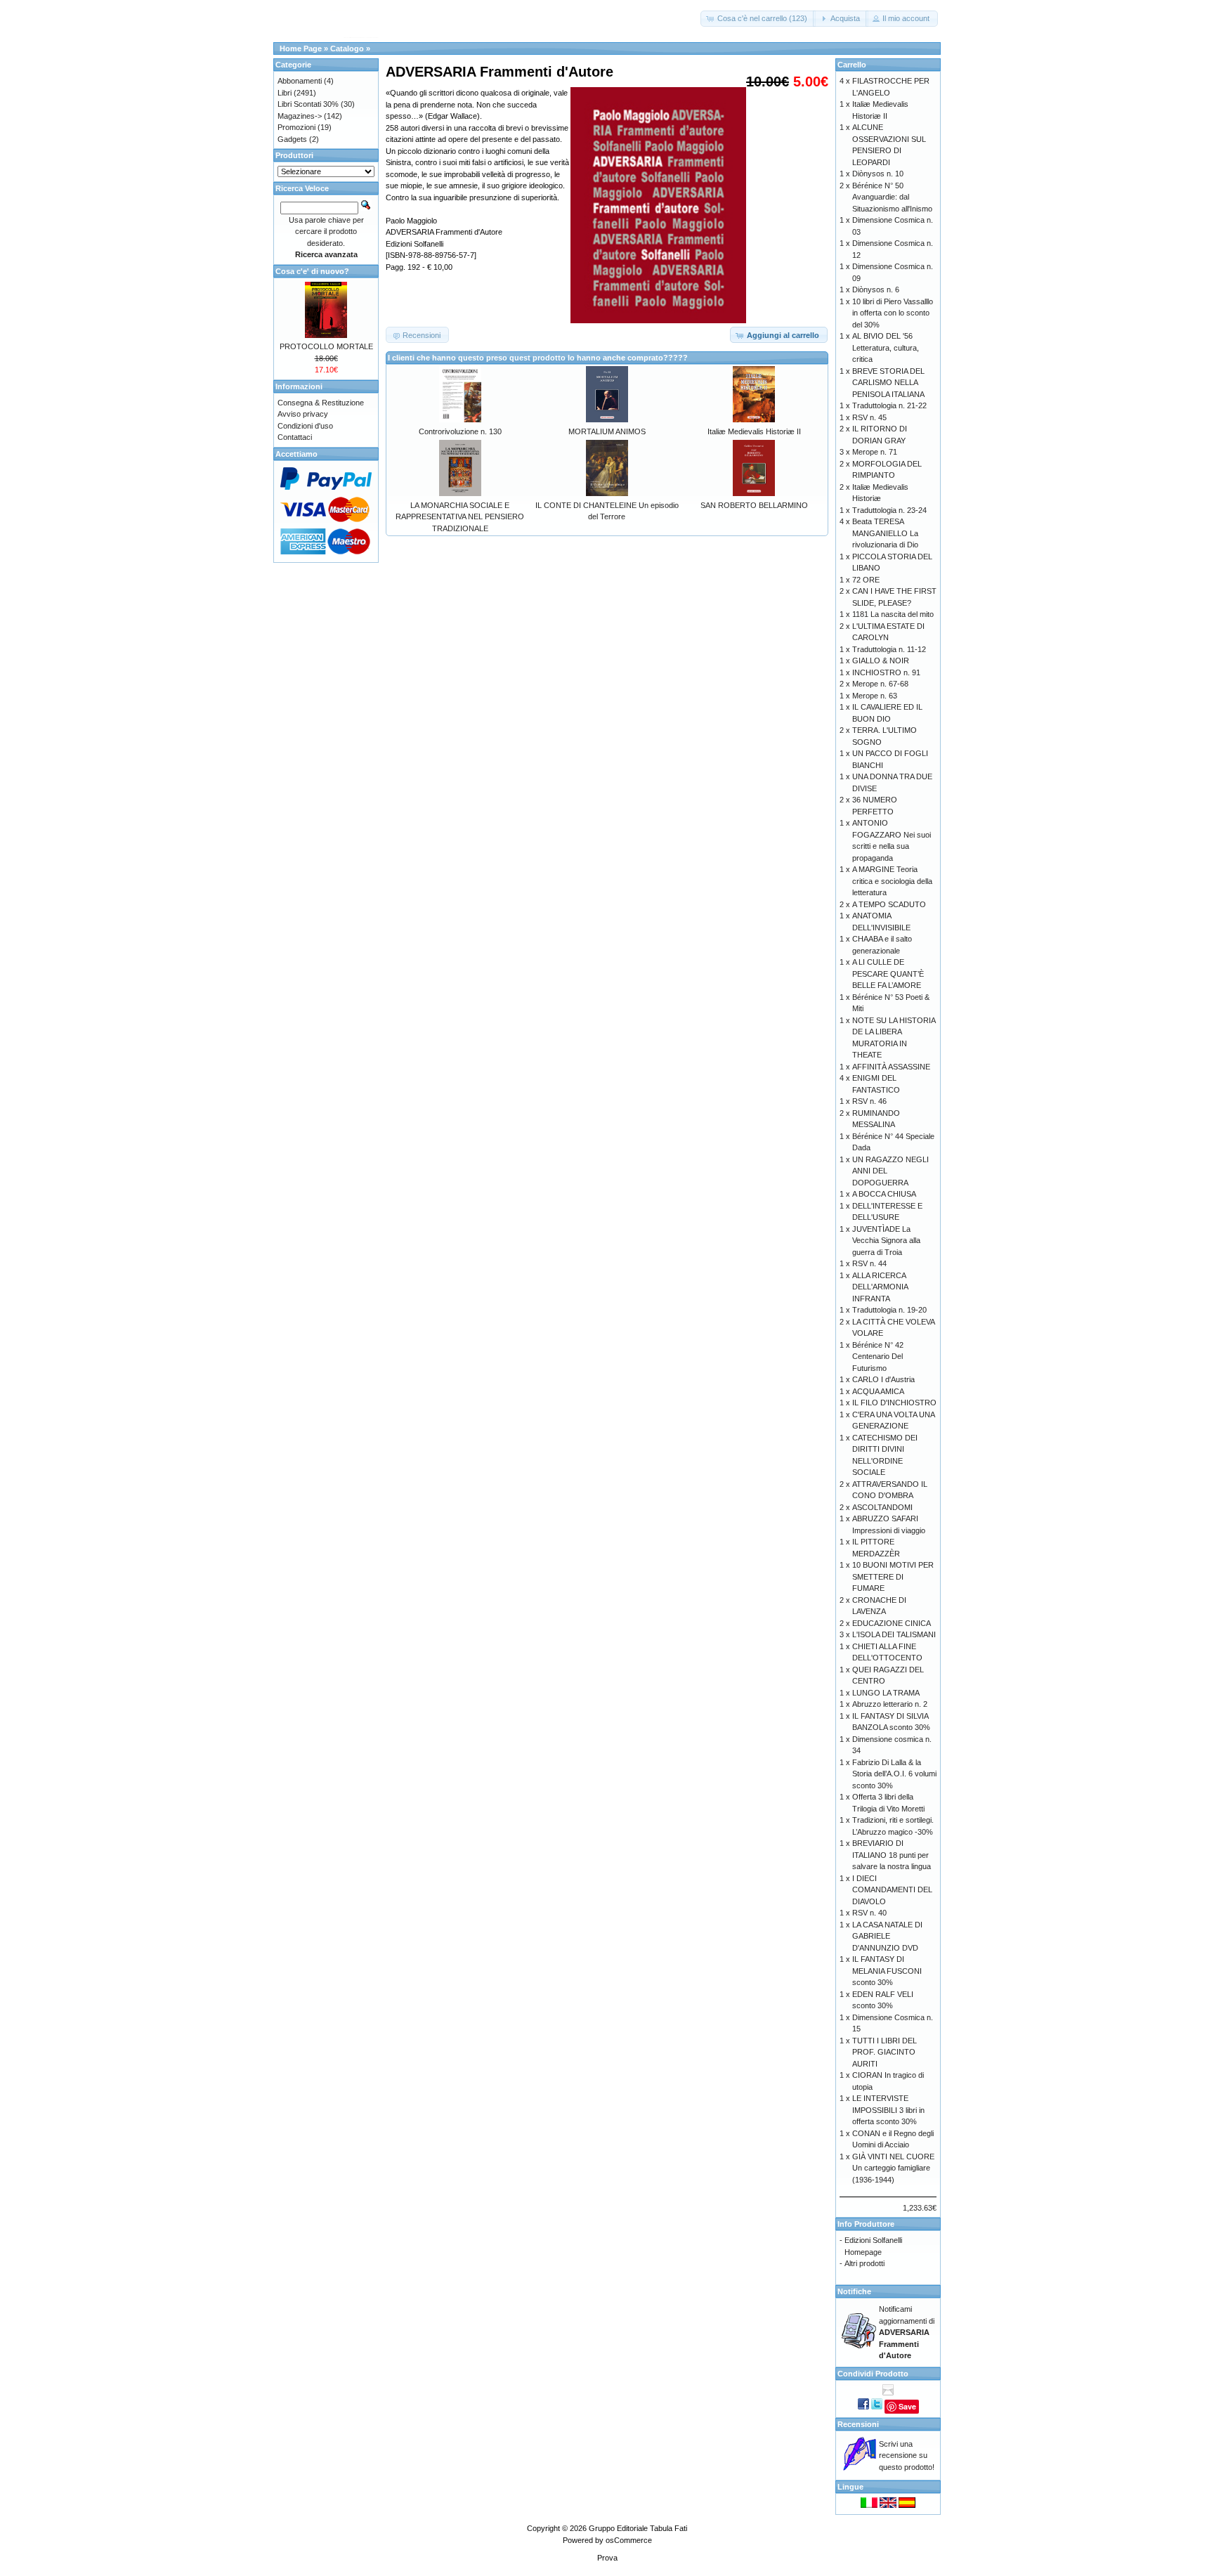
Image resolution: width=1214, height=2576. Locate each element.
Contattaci (295, 437)
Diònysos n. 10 (878, 174)
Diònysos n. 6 (876, 290)
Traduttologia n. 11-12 (889, 649)
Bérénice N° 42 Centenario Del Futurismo (878, 1357)
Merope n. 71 (875, 452)
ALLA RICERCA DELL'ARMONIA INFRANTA (880, 1287)
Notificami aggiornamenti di (907, 2332)
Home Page (301, 48)
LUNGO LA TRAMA (886, 1693)
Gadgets (292, 139)
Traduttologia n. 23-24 (889, 510)
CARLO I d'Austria (883, 1379)
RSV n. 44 (869, 1263)
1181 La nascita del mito (893, 614)
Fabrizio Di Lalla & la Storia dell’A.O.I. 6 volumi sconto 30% (894, 1774)
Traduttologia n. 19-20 (889, 1310)
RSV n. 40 (869, 1913)
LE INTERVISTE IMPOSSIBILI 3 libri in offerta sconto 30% (888, 2110)
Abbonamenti (300, 81)
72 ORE (866, 580)
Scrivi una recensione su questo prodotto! (907, 2455)
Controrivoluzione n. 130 (460, 431)
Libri (285, 93)
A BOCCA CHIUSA (884, 1194)
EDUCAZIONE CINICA (892, 1623)
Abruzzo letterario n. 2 (890, 1704)
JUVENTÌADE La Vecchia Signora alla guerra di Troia (886, 1241)
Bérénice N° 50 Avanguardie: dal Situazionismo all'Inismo (892, 197)
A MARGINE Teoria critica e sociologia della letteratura (892, 881)
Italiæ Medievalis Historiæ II (754, 431)
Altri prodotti (864, 2263)
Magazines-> (300, 116)
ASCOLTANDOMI (882, 1507)
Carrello (852, 65)
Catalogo (347, 48)
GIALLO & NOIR (881, 661)
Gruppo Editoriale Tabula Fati (638, 2528)
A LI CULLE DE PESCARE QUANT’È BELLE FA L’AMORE (888, 974)
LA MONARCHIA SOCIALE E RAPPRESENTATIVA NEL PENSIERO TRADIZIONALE (460, 517)
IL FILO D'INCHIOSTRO (894, 1403)
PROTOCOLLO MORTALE (326, 346)
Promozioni (296, 127)
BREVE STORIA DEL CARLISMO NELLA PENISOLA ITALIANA (888, 383)
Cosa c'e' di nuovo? (312, 271)
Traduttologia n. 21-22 (889, 405)
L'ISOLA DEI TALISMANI (894, 1634)
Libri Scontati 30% (308, 104)
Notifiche (854, 2291)
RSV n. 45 (869, 417)
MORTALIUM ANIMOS (607, 431)
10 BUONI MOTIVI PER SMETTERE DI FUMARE (893, 1576)
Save (907, 2406)
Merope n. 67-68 (880, 684)
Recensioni (858, 2424)
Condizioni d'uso (305, 426)
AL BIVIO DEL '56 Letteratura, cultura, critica (886, 347)
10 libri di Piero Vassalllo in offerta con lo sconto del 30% (893, 313)
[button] (758, 19)
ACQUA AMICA (878, 1391)
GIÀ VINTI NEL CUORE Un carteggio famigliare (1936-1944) (893, 2168)
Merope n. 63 (875, 696)
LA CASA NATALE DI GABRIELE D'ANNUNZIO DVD (887, 1936)
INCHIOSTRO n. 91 (886, 672)
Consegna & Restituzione (321, 403)
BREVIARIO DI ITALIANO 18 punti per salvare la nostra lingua (892, 1855)
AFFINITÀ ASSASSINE (891, 1067)
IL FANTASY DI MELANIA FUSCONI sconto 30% (887, 1971)
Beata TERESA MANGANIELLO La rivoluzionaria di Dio (885, 533)
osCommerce (629, 2540)
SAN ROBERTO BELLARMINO (754, 505)
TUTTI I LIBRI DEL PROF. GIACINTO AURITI (885, 2052)
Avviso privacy (303, 414)
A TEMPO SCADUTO (889, 904)
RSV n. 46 (869, 1101)
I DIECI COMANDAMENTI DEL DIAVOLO (892, 1890)
